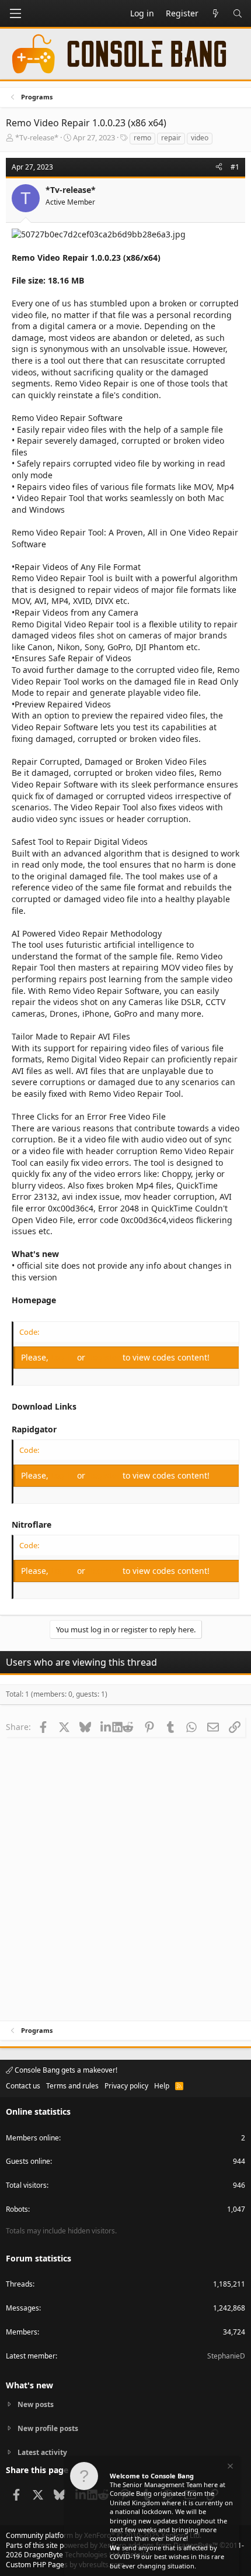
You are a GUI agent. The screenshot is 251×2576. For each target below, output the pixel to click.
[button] (15, 13)
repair (171, 138)
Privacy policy (126, 2086)
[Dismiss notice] (229, 2468)
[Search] (238, 13)
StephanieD (226, 2356)
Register (105, 1357)
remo (142, 138)
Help (162, 2086)
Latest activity (42, 2452)
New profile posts (48, 2428)
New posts (36, 2405)
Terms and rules (72, 2086)
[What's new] (215, 13)
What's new (29, 2385)
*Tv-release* (37, 137)
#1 (235, 167)
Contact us (23, 2086)
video (200, 138)
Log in (64, 1357)
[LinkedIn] (107, 1726)
